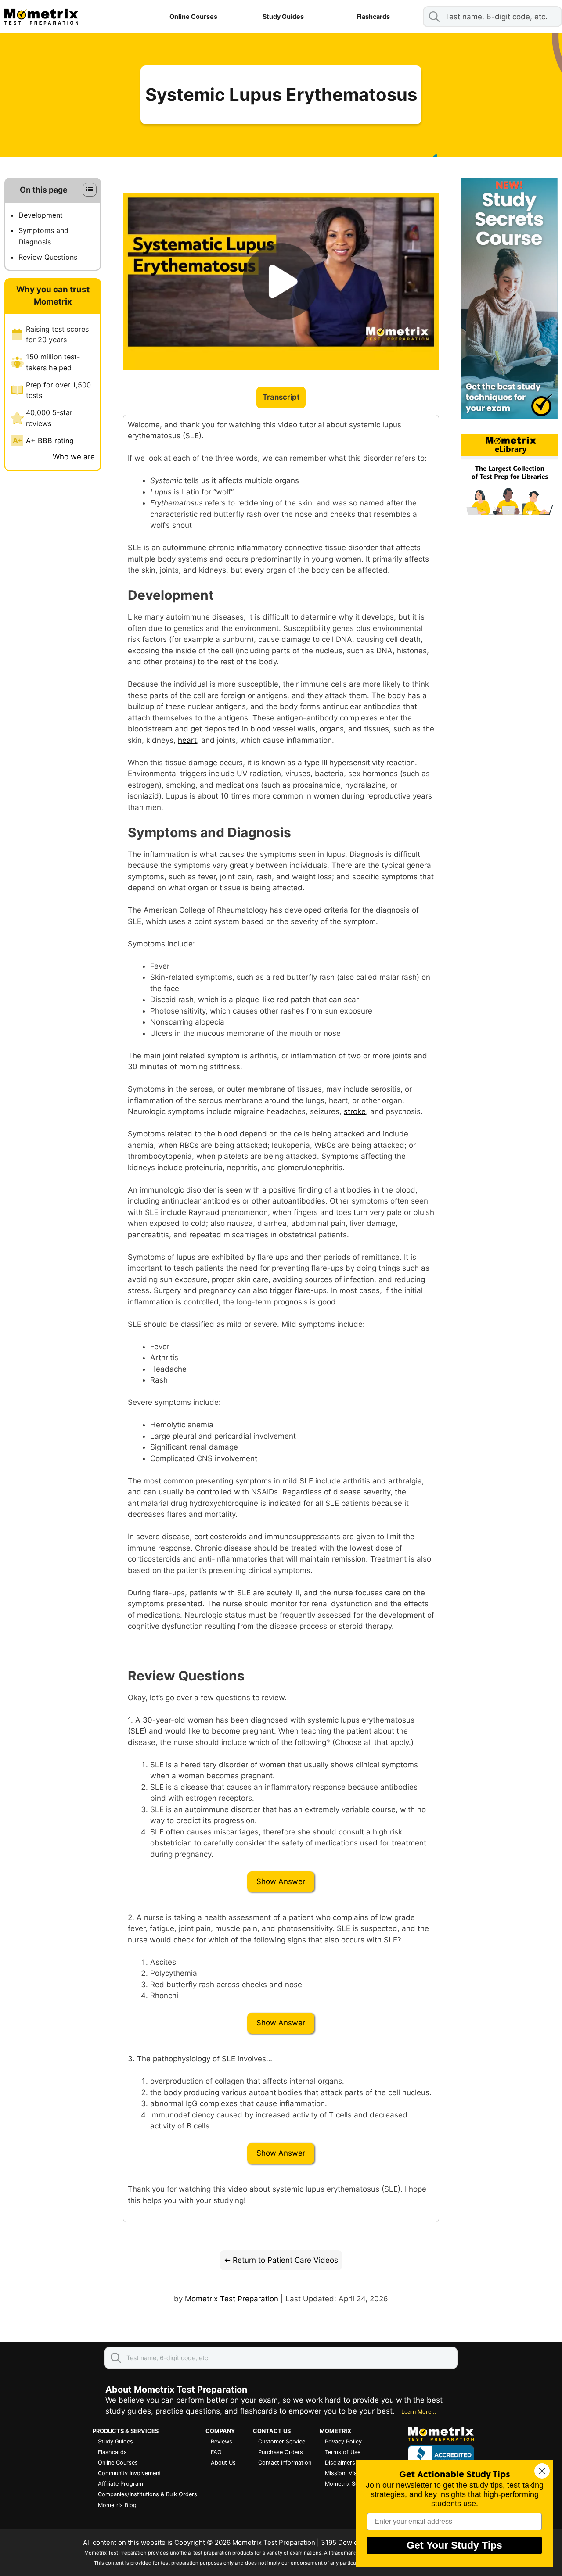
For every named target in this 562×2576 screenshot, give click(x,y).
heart (187, 740)
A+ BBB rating (50, 441)
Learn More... (419, 2412)
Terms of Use (343, 2452)
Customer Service (282, 2442)
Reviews (222, 2442)
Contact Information (285, 2463)
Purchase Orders (281, 2452)
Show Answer (281, 1881)
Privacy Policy (343, 2442)
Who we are (74, 457)
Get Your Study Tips (454, 2545)
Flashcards (373, 16)
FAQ (216, 2452)
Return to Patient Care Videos (285, 2260)
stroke (355, 1111)
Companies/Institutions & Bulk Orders (148, 2494)
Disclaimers (340, 2463)
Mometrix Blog (117, 2505)
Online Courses (193, 16)
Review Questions (48, 258)
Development (41, 215)
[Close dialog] (542, 2471)
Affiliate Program (121, 2484)
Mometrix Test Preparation (232, 2299)
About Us (223, 2463)
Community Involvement (130, 2473)
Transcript (281, 397)
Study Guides (283, 16)
